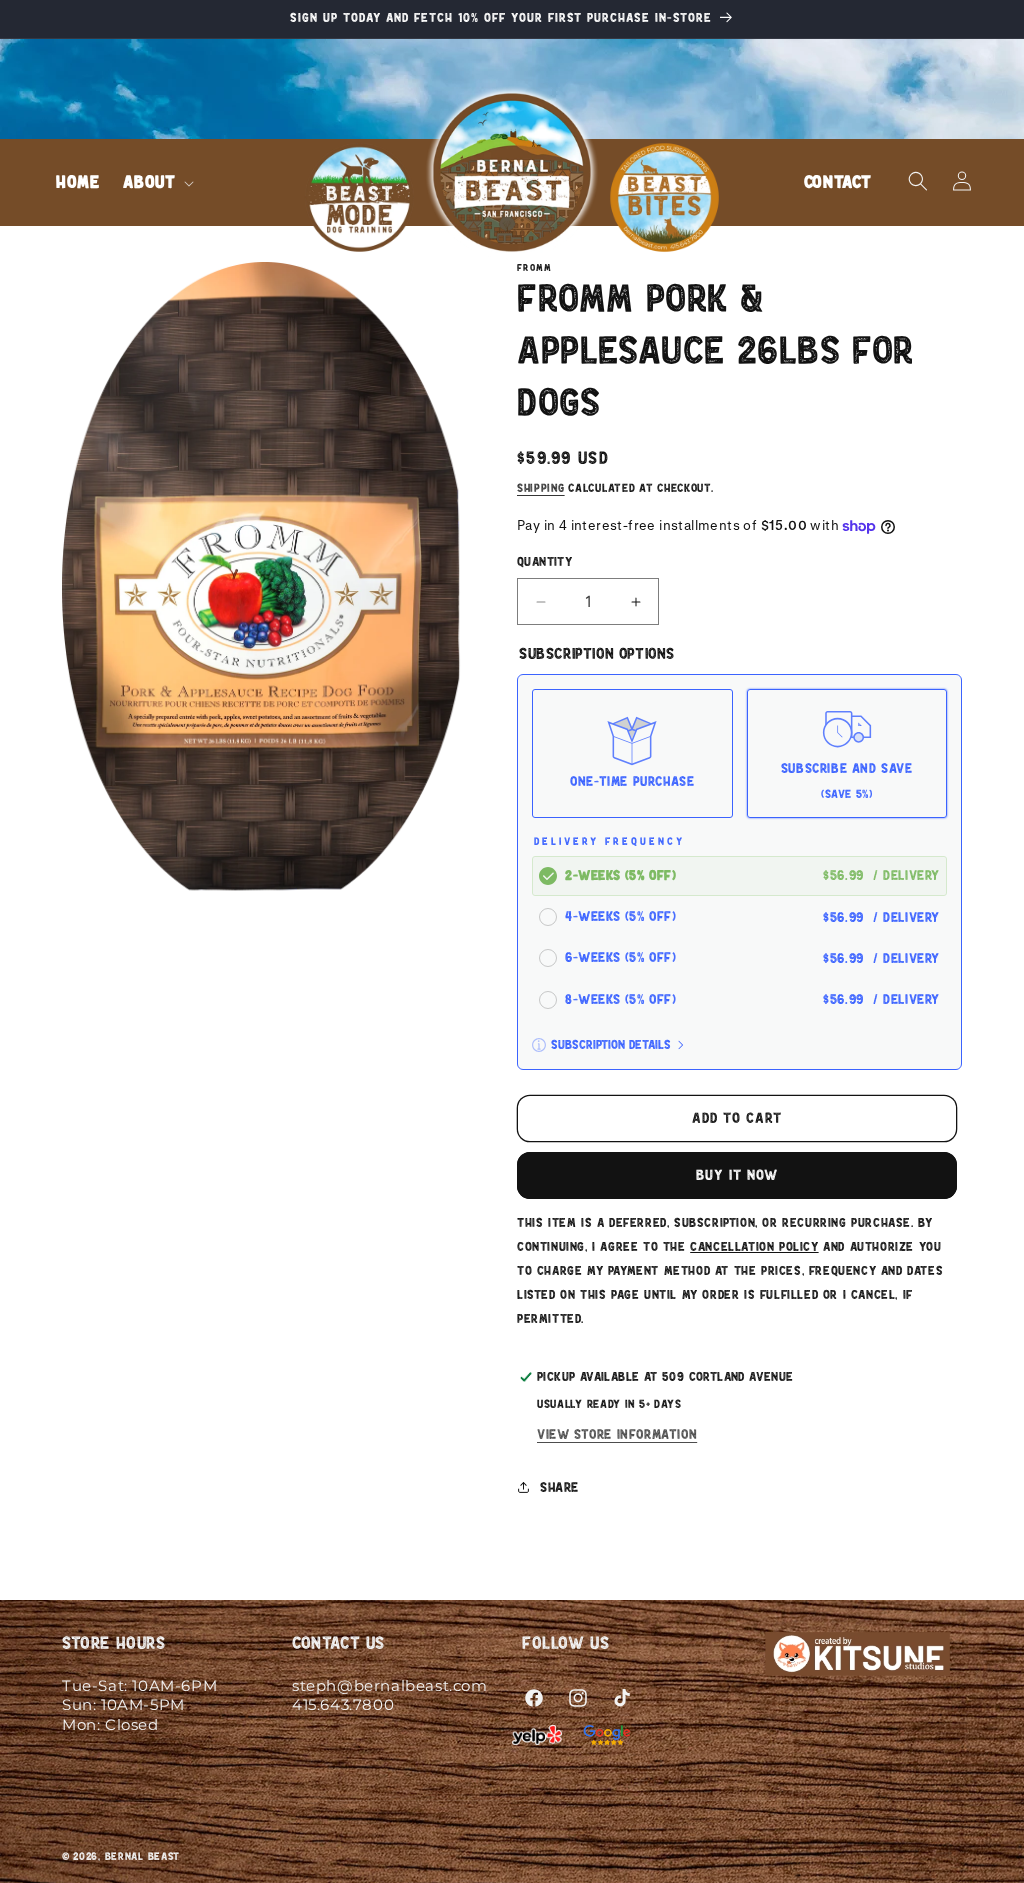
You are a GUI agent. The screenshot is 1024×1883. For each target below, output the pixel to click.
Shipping (541, 488)
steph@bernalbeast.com (390, 1685)
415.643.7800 (343, 1704)
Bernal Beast (142, 1856)
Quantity (544, 562)
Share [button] (559, 1487)
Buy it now (737, 1175)
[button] (156, 182)
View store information (617, 1434)
